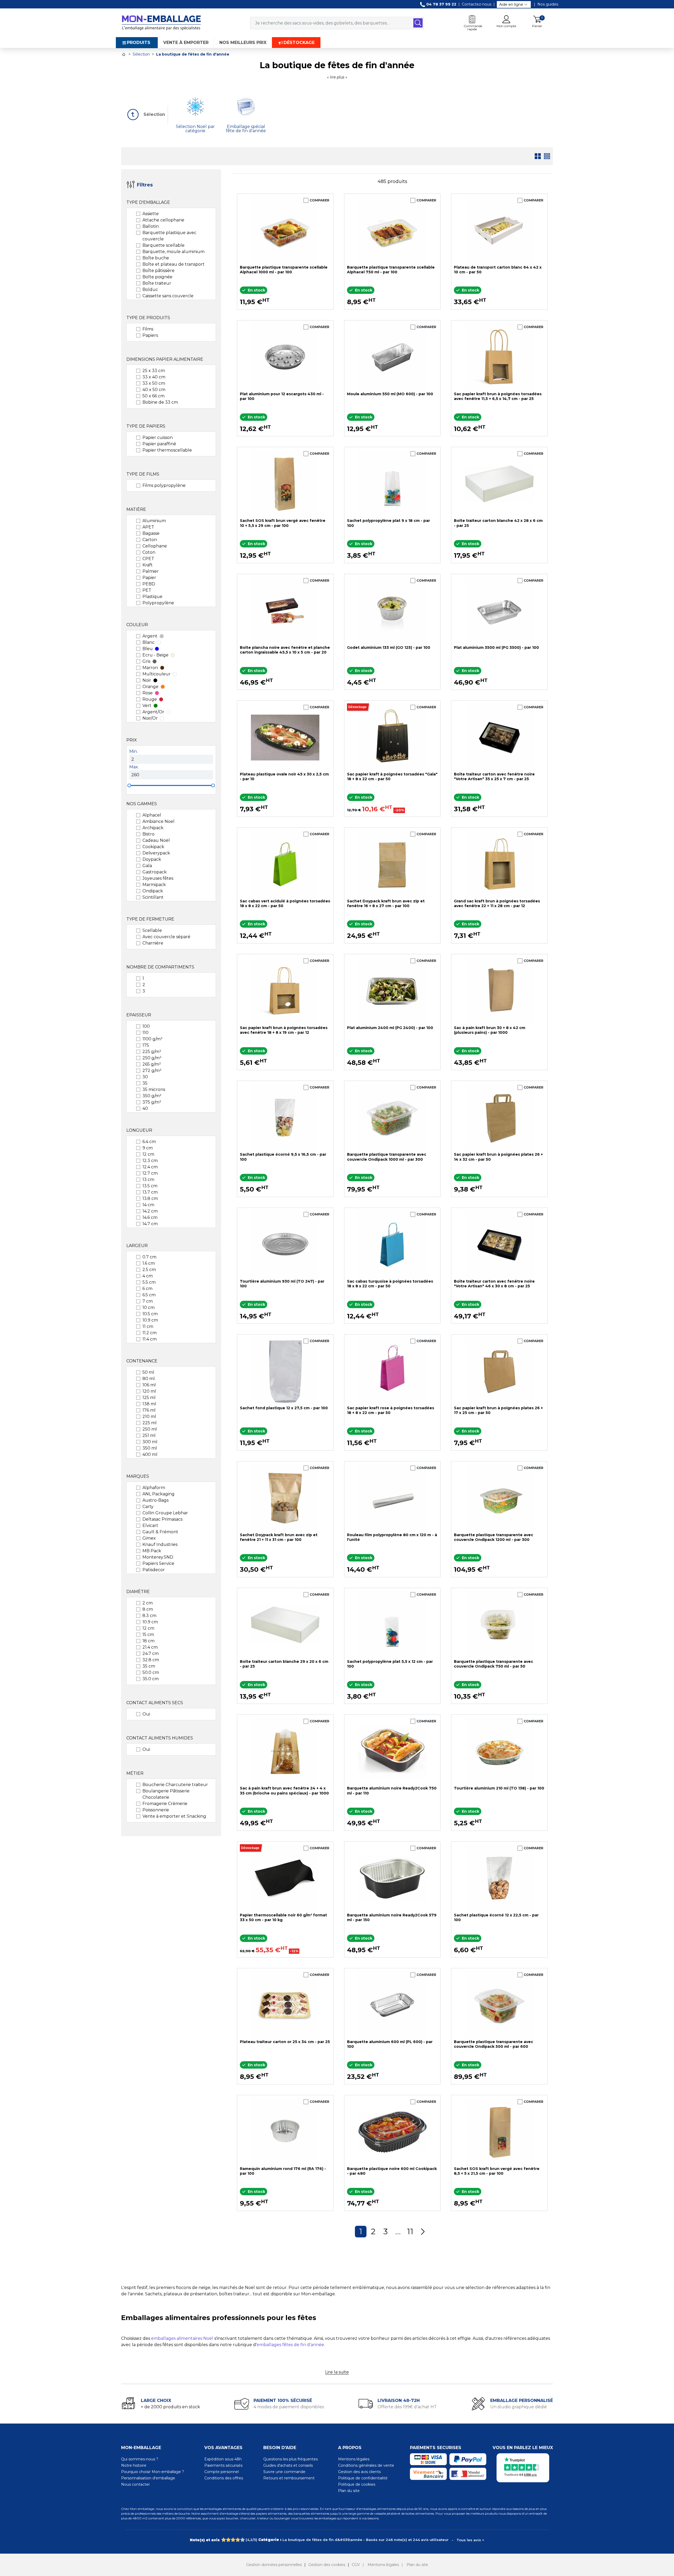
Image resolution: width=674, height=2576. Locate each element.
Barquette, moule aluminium (174, 252)
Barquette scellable (163, 245)
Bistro (148, 834)
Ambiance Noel (158, 821)
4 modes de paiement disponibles (289, 2407)
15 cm (148, 1635)
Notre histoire (134, 2465)
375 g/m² (152, 1102)
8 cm (148, 1609)
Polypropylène (158, 603)
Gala (147, 866)
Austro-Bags (155, 1500)
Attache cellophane (163, 220)
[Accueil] (124, 54)
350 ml (150, 1448)
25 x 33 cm (154, 371)
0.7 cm (149, 1257)
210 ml (149, 1416)
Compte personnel (222, 2472)
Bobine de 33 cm (160, 402)
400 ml (150, 1454)
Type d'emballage (148, 202)
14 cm (148, 1205)
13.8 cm (150, 1198)
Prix (132, 740)
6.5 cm (149, 1295)
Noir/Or (150, 718)
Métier (135, 1773)
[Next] (423, 2232)
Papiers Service (158, 1563)
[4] (238, 2540)
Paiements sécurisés (223, 2465)
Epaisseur (139, 1015)
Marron (150, 668)
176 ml (149, 1410)
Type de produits (148, 318)
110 (145, 1033)
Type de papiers (146, 426)
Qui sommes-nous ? (140, 2459)
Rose (148, 693)
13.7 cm (150, 1192)
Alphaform (154, 1488)
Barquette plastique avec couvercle (169, 236)
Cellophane (155, 546)
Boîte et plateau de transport (174, 264)
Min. (133, 751)
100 (146, 1026)
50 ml (148, 1372)
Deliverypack (156, 853)
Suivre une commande (284, 2472)
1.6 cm (149, 1263)
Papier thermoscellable (167, 450)
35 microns (154, 1089)
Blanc (148, 642)
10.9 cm (150, 1320)
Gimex (149, 1538)
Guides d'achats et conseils (288, 2465)
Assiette (151, 214)
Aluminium (154, 521)
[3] (233, 2540)
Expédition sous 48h (223, 2459)
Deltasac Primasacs (162, 1519)
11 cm (148, 1326)
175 (146, 1045)
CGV (356, 2565)
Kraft (148, 565)
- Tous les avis (337, 2540)
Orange (150, 687)
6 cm (147, 1289)
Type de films (143, 474)
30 (145, 1077)
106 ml (149, 1385)
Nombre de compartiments (160, 967)
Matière (136, 509)
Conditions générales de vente (366, 2465)
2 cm (148, 1603)
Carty (148, 1507)
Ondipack (153, 891)
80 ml (149, 1379)
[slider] (129, 785)
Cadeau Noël (156, 840)
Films (148, 329)
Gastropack (155, 872)
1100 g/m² (152, 1039)
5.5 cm (149, 1282)
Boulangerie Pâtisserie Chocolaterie (166, 1794)
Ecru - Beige (155, 655)
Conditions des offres (224, 2478)
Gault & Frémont (160, 1532)
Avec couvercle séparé (166, 937)
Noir (147, 680)
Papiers (150, 335)
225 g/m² (152, 1052)
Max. (134, 767)
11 (410, 2231)
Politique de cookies (357, 2484)
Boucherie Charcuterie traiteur (175, 1785)
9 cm (148, 1148)
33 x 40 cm (154, 377)
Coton (149, 552)
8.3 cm (149, 1616)
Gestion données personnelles (274, 2565)
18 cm (148, 1641)
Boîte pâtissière (158, 271)
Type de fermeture (150, 919)
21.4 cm (150, 1647)
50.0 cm (151, 1672)
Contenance (142, 1361)
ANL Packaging (158, 1494)
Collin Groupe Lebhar (165, 1513)
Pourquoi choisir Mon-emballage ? (153, 2472)
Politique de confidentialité (363, 2478)
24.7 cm (151, 1653)
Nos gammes (142, 804)
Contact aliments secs (155, 1703)
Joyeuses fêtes (158, 878)
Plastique (152, 597)
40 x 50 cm (154, 390)
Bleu (148, 649)
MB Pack (152, 1551)
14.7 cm (150, 1224)
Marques (138, 1476)
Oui (146, 1714)
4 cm (148, 1276)
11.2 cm (150, 1333)
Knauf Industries (160, 1544)
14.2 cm (150, 1211)
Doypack (152, 859)
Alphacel (152, 815)
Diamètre (138, 1592)
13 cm (148, 1180)
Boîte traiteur (157, 283)
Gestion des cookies (327, 2565)
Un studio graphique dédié (519, 2407)
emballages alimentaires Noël (182, 2338)
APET (148, 527)
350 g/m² (152, 1096)
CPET (148, 559)
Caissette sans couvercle (168, 296)
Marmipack (154, 885)
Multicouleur (157, 674)
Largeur (137, 1246)
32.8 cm (151, 1660)
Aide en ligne (511, 4)
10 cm (148, 1307)
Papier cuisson (158, 437)
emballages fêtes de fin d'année (290, 2345)
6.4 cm (149, 1142)
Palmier (151, 571)
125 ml (149, 1398)
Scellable (152, 930)
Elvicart (150, 1526)
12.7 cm (150, 1173)
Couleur (137, 625)
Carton (150, 540)
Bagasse (151, 533)
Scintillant (153, 897)
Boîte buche (156, 258)
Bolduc (150, 290)
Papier (149, 578)
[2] (228, 2540)
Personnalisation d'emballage (148, 2478)
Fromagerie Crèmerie (165, 1804)
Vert (147, 706)
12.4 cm (150, 1167)
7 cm (148, 1301)
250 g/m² (152, 1058)
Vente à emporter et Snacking (174, 1816)
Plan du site (349, 2491)
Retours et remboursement (289, 2478)
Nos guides (548, 4)
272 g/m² (152, 1071)
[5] (242, 2540)
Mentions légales (354, 2459)
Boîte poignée (157, 277)
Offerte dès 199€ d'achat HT (407, 2407)
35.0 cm (151, 1679)
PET (147, 590)
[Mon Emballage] (161, 23)
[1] (223, 2540)
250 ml (150, 1429)
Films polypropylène (164, 485)
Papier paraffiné (159, 444)
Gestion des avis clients (359, 2472)
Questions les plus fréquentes (291, 2459)
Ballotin (151, 226)
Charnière (153, 943)
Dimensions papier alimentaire (165, 359)
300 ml (150, 1442)
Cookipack (153, 847)
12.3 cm (150, 1161)
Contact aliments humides (160, 1738)
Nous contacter (135, 2484)
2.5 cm (149, 1270)
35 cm (149, 1666)
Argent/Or (153, 712)
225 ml (150, 1423)
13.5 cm (150, 1186)
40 (145, 1108)
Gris (146, 661)
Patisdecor (154, 1570)
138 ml (149, 1404)
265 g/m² (152, 1064)
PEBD (149, 584)
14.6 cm (150, 1217)
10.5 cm (150, 1314)
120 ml (149, 1391)
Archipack (153, 828)
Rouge (150, 699)
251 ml (149, 1435)
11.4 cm (150, 1339)
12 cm (148, 1154)
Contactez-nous (477, 4)
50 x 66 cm (153, 396)
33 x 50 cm (154, 383)
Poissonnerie (156, 1810)
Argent (150, 636)
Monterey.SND (158, 1557)
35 (145, 1083)
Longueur (139, 1130)
